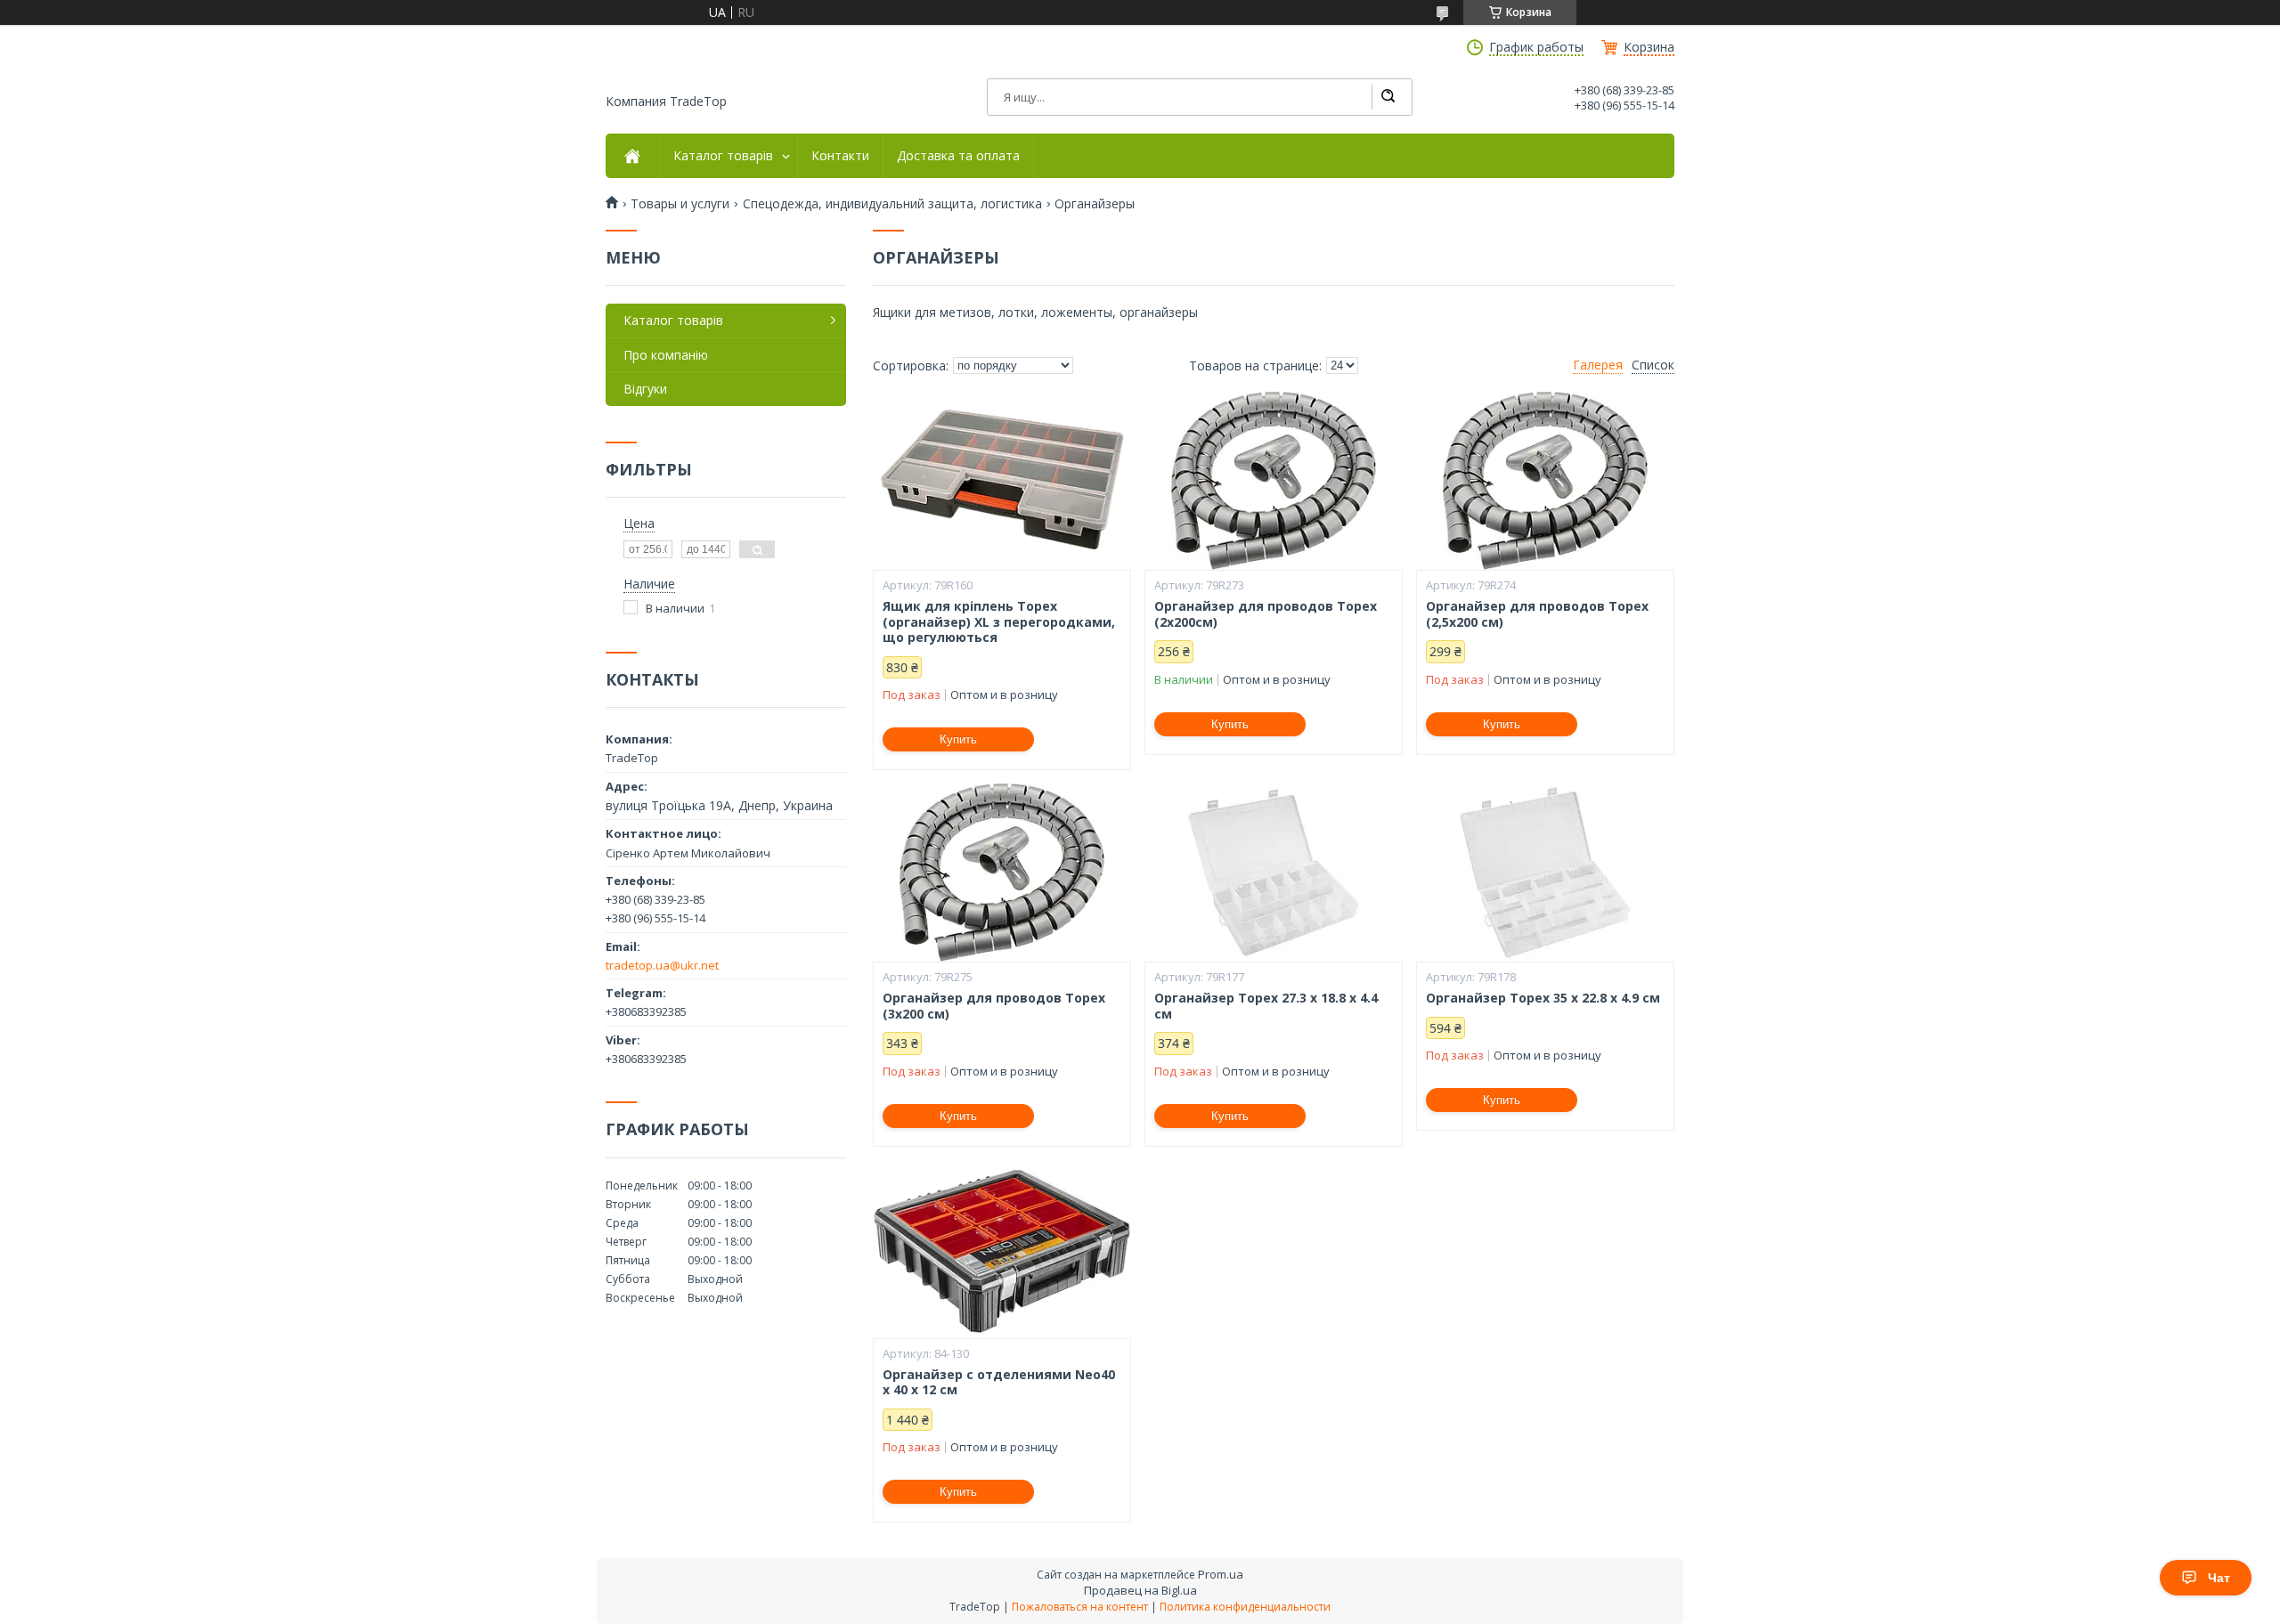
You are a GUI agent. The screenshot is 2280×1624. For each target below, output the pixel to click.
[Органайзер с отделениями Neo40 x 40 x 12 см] (1002, 1249)
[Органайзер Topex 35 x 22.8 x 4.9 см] (1545, 873)
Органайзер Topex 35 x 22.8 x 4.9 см (1543, 998)
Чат (2219, 1578)
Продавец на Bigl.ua (1140, 1590)
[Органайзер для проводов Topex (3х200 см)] (1002, 873)
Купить (958, 739)
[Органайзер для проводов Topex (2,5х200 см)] (1545, 481)
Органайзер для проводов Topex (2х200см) (1266, 614)
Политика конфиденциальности (1245, 1607)
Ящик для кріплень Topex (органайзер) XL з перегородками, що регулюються (999, 622)
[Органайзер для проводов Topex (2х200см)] (1274, 481)
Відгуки (645, 389)
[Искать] (1388, 97)
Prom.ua (1221, 1574)
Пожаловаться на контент (1080, 1607)
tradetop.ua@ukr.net (662, 965)
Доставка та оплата (958, 156)
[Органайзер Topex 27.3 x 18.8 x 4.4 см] (1274, 873)
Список (1653, 365)
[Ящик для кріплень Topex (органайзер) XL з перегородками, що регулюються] (1002, 481)
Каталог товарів (723, 156)
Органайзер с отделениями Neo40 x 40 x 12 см (999, 1382)
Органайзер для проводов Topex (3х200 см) (994, 1006)
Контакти (840, 156)
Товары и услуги (680, 204)
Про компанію (666, 355)
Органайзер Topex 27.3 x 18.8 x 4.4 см (1266, 1006)
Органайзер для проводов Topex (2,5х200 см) (1537, 614)
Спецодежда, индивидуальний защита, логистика (892, 204)
